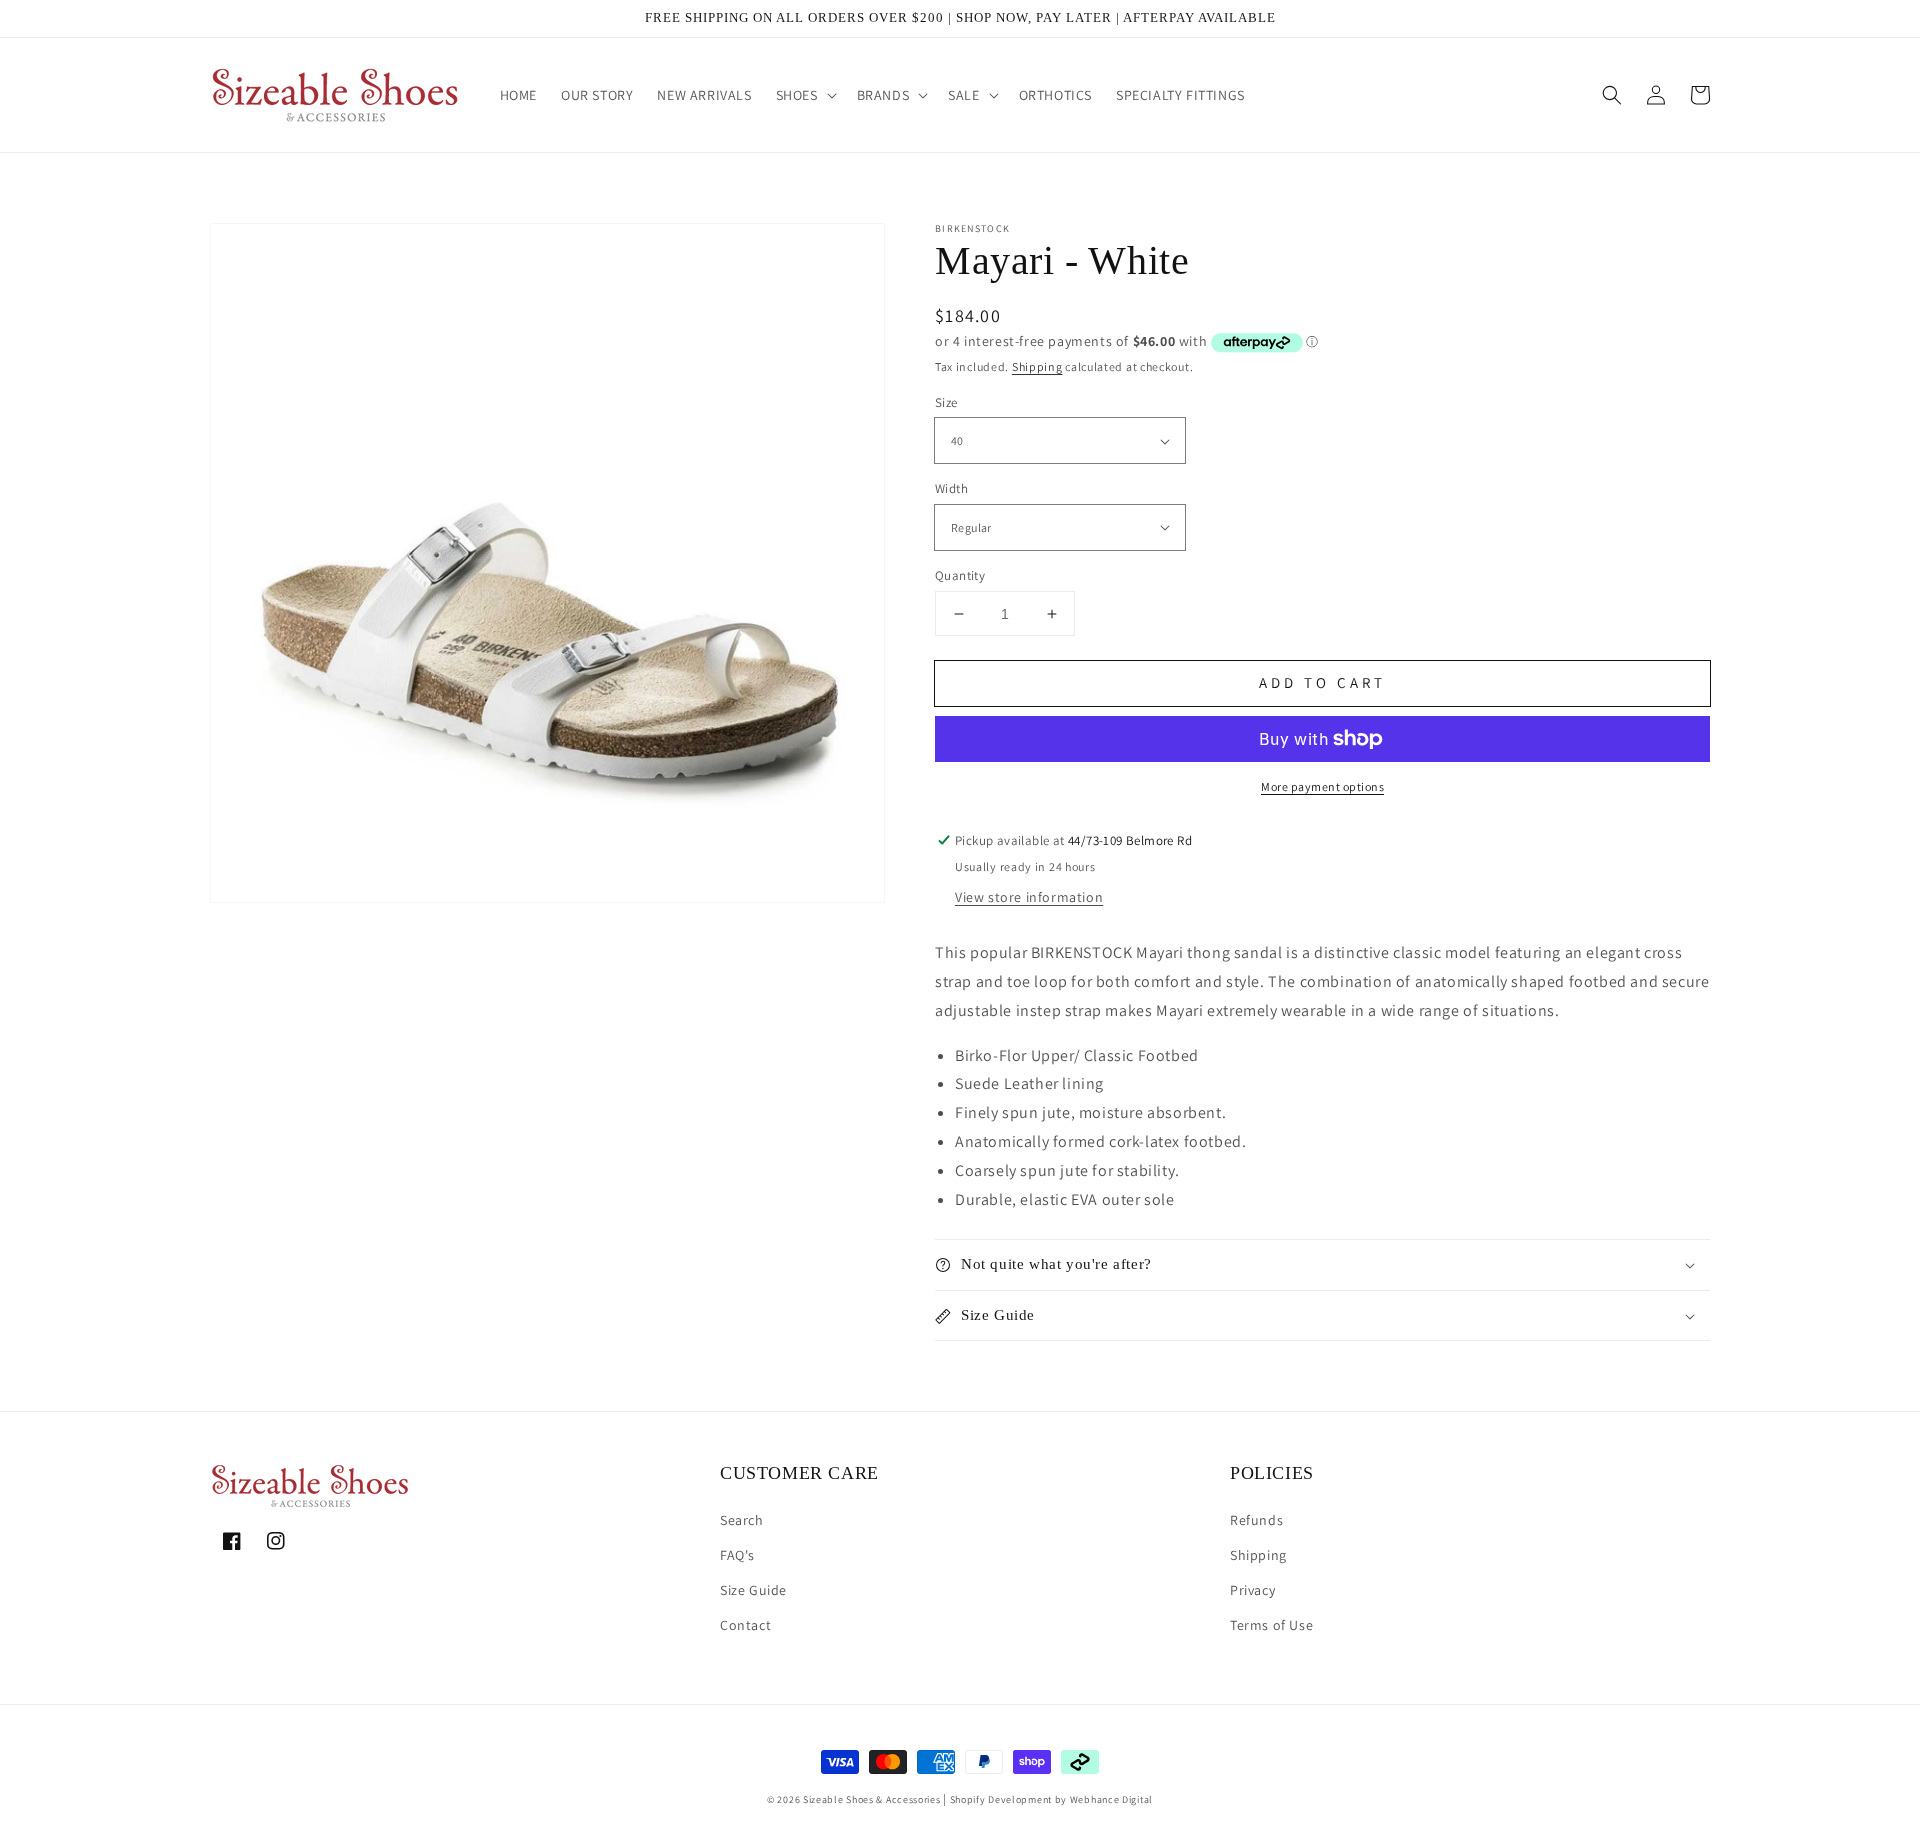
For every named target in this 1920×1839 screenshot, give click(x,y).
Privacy (1252, 1590)
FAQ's (737, 1555)
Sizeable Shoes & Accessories (872, 1799)
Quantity (960, 575)
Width (951, 488)
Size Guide (753, 1590)
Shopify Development (1001, 1799)
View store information (1029, 897)
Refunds (1256, 1520)
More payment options (1322, 786)
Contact (745, 1625)
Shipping (1037, 366)
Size (946, 402)
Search (742, 1520)
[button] (804, 95)
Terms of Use (1271, 1625)
